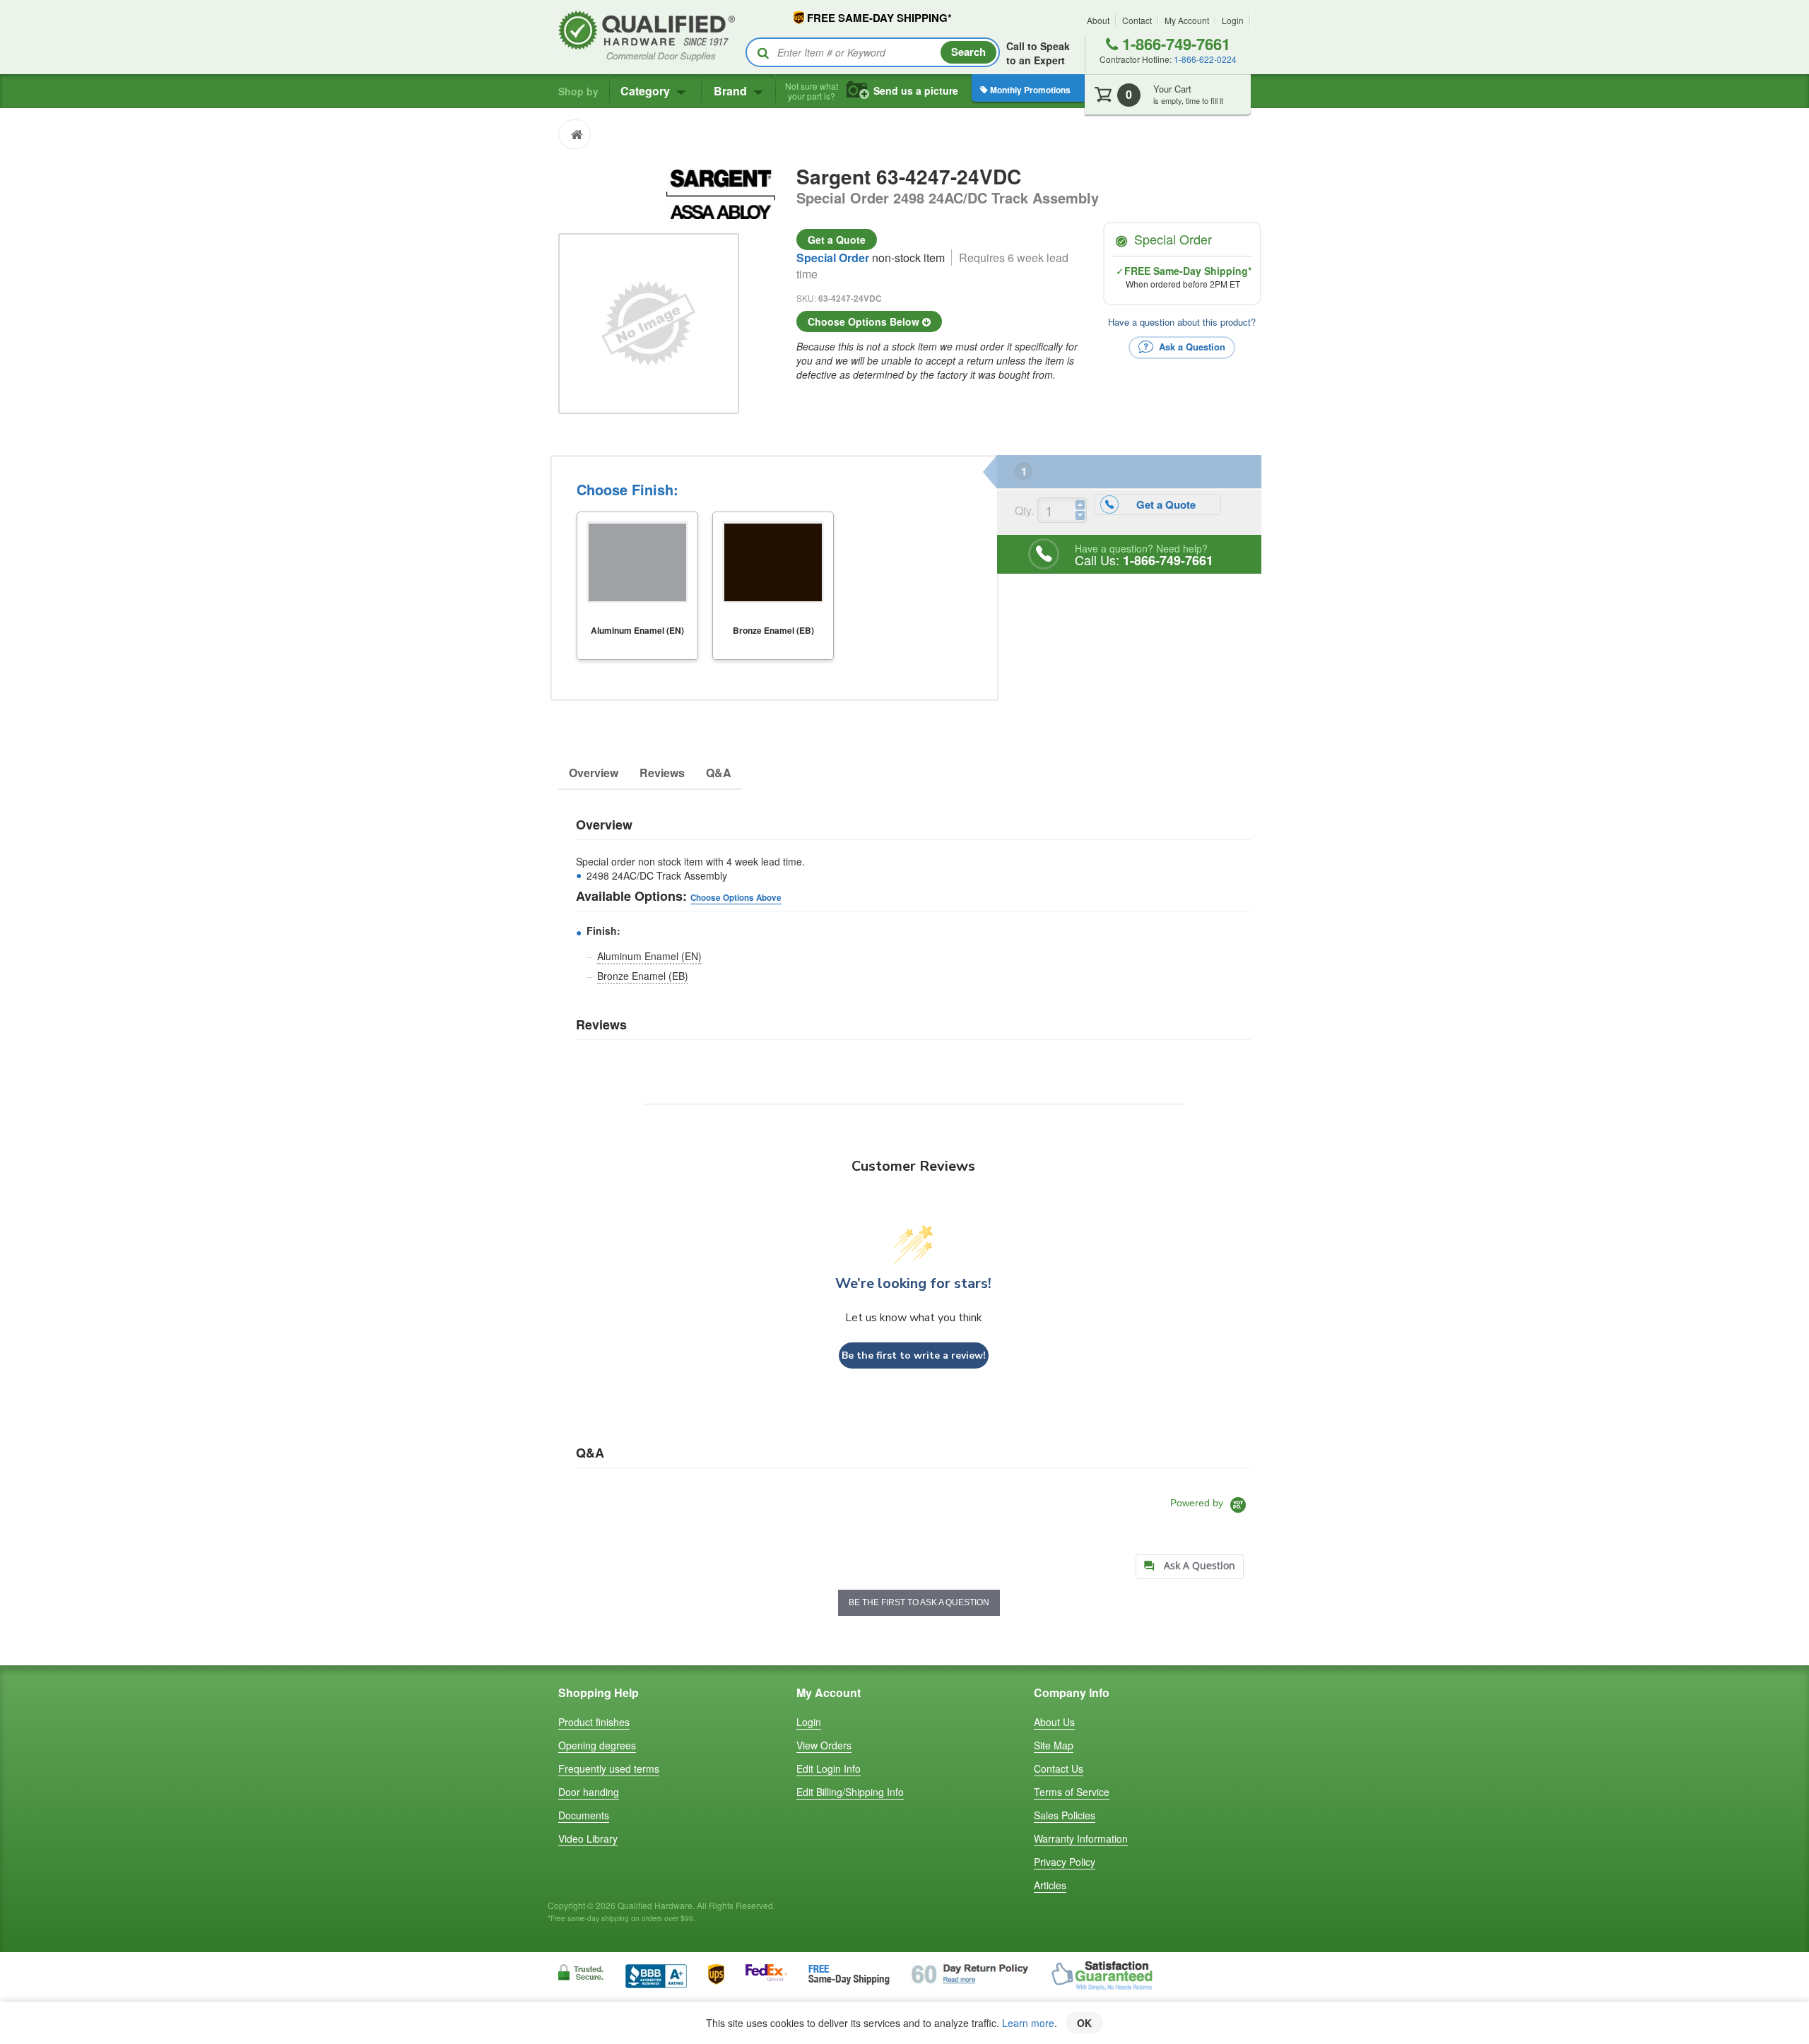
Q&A (719, 773)
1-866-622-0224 (1205, 59)
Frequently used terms (609, 1768)
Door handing (589, 1792)
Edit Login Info (829, 1768)
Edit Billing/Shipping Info (850, 1792)
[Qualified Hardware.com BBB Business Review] (656, 1974)
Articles (1050, 1885)
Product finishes (594, 1722)
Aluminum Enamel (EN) (649, 956)
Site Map (1054, 1745)
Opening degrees (597, 1745)
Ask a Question (1191, 346)
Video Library (588, 1838)
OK (1084, 2023)
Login (1233, 20)
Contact (1137, 20)
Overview (594, 773)
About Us (1054, 1722)
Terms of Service (1072, 1792)
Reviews (662, 773)
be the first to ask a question (919, 1602)
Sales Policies (1065, 1815)
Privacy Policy (1065, 1862)
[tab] (1190, 1567)
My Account (1187, 20)
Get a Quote (837, 240)
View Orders (824, 1745)
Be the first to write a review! (914, 1355)
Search (968, 52)
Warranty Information (1081, 1838)
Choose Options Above (736, 898)
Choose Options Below (865, 321)
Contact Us (1059, 1768)
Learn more (1028, 2023)
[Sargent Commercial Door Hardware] (720, 192)
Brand (732, 91)
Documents (584, 1815)
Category (647, 91)
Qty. (1024, 510)
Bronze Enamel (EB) (643, 976)
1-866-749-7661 (1174, 44)
